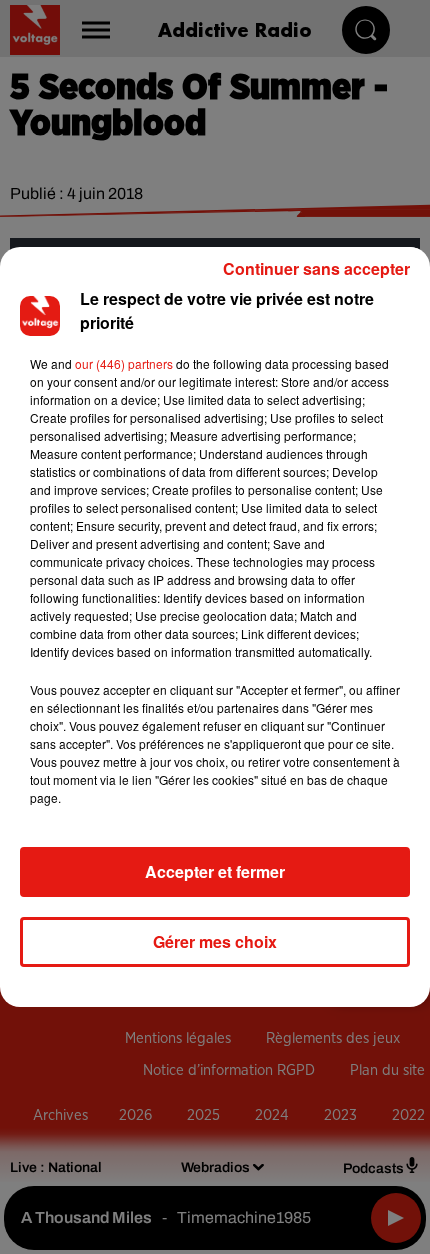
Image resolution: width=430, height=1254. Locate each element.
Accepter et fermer (215, 871)
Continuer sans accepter (316, 268)
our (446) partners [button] (124, 363)
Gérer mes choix (215, 941)
